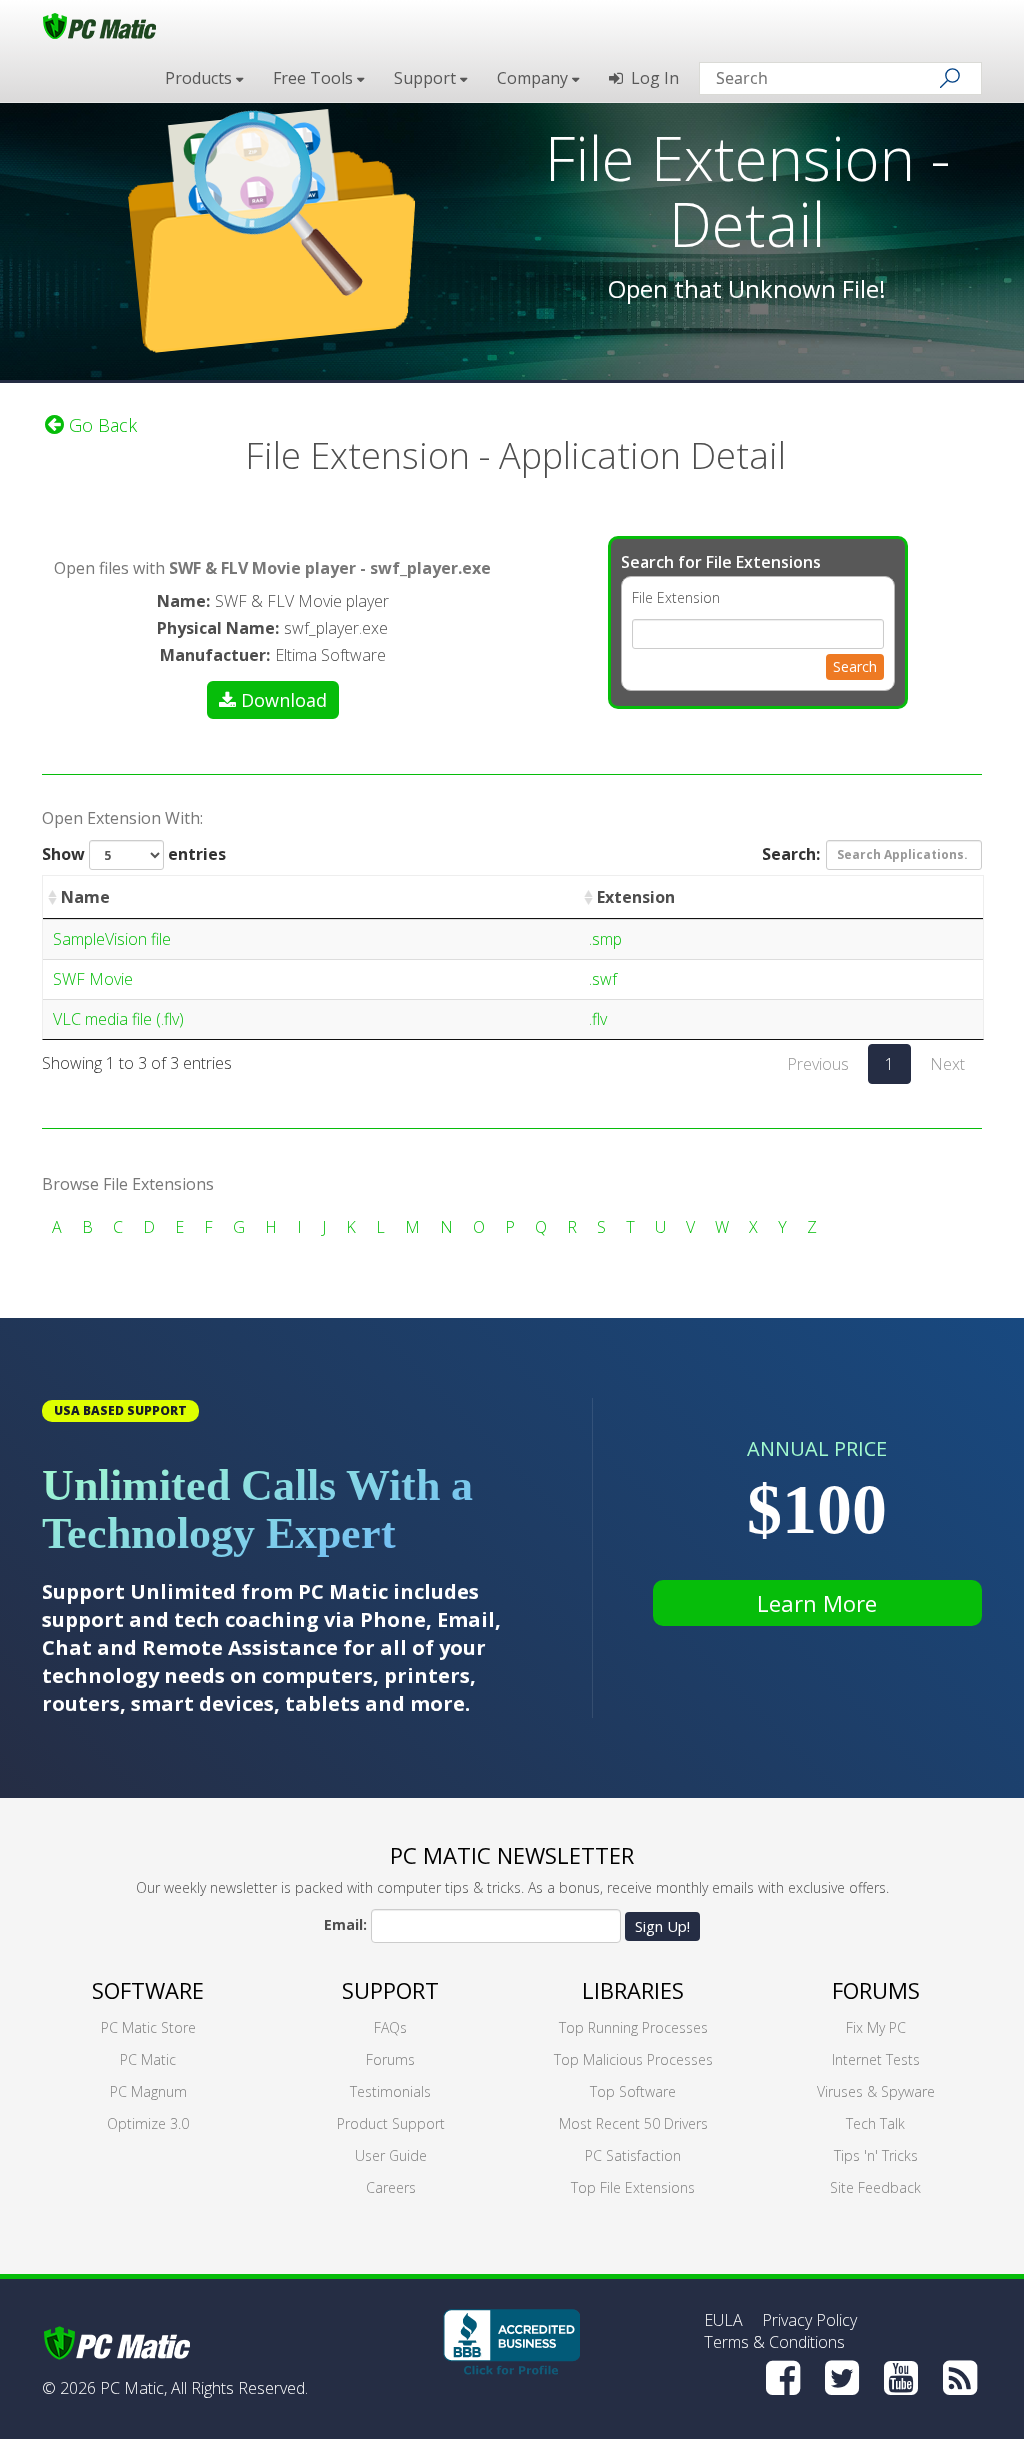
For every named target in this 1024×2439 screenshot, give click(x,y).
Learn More (817, 1603)
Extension (636, 897)
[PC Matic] (99, 25)
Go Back (100, 425)
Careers (391, 2187)
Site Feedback (875, 2187)
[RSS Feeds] (960, 2378)
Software (148, 1990)
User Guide (391, 2155)
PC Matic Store (148, 2027)
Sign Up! (662, 1926)
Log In (651, 78)
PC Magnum (148, 2091)
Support (390, 1990)
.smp (605, 939)
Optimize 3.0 (148, 2123)
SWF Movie (93, 979)
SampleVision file (112, 939)
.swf (603, 979)
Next (947, 1064)
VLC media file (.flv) (118, 1019)
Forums (390, 2059)
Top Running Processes (633, 2027)
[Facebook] (783, 2378)
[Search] (950, 78)
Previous (818, 1064)
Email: (345, 1924)
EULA (723, 2320)
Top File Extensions (633, 2187)
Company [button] (534, 78)
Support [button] (427, 78)
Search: (791, 853)
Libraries (633, 1990)
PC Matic (148, 2059)
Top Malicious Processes (633, 2059)
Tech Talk (875, 2123)
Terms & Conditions (774, 2342)
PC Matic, (133, 2388)
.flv (598, 1019)
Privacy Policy (809, 2320)
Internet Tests (876, 2059)
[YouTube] (901, 2378)
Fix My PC (876, 2027)
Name (85, 897)
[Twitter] (842, 2378)
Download (284, 700)
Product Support (391, 2123)
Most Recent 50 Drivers (633, 2123)
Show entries (134, 854)
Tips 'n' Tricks (876, 2155)
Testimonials (390, 2091)
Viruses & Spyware (876, 2091)
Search (855, 666)
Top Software (633, 2091)
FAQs (390, 2027)
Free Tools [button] (315, 78)
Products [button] (200, 78)
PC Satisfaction (633, 2155)
